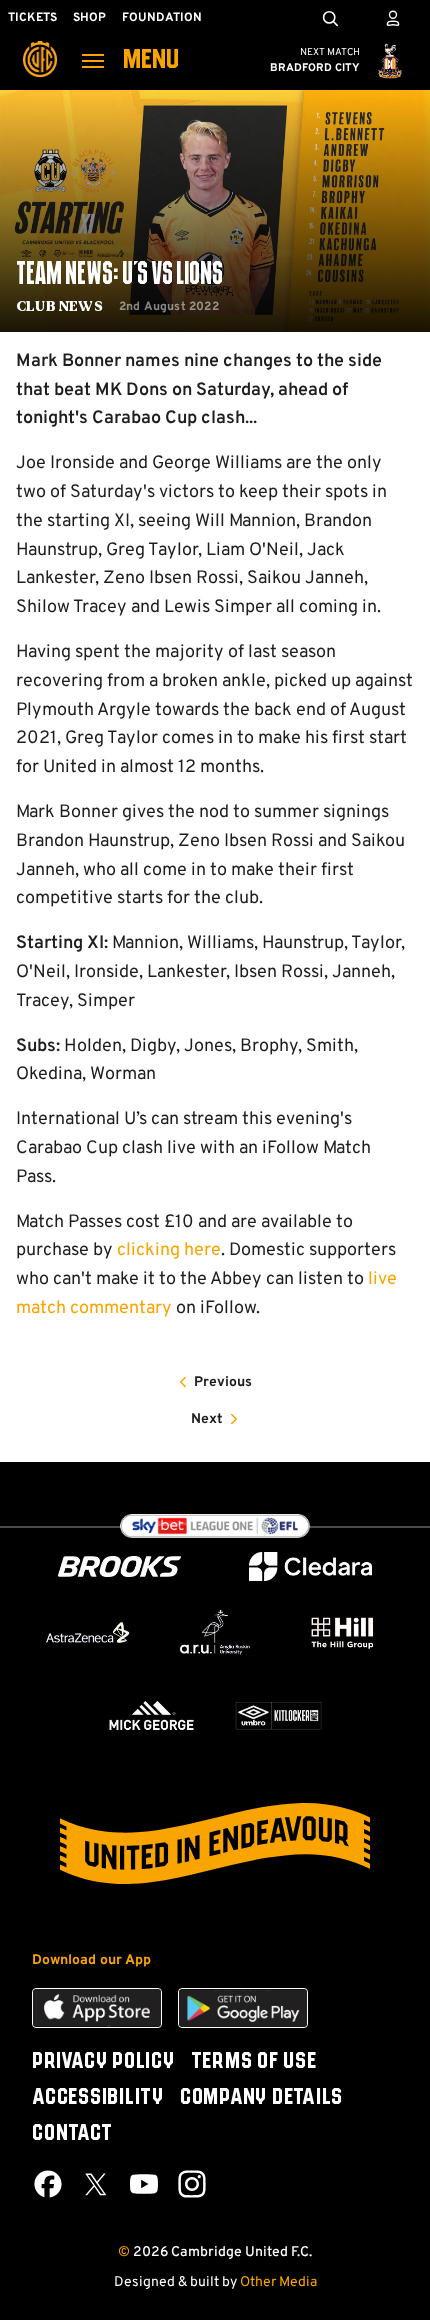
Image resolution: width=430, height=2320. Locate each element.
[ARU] (214, 1632)
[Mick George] (151, 1715)
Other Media (278, 2282)
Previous (223, 1382)
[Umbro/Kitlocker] (278, 1715)
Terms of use (254, 2062)
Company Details (261, 2098)
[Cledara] (311, 1566)
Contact (72, 2134)
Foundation (162, 18)
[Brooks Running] (120, 1566)
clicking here (169, 1250)
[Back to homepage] (40, 45)
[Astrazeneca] (87, 1633)
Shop (89, 18)
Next (207, 1419)
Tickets (32, 18)
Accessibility (98, 2098)
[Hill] (342, 1632)
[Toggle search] (330, 18)
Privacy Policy (103, 2062)
